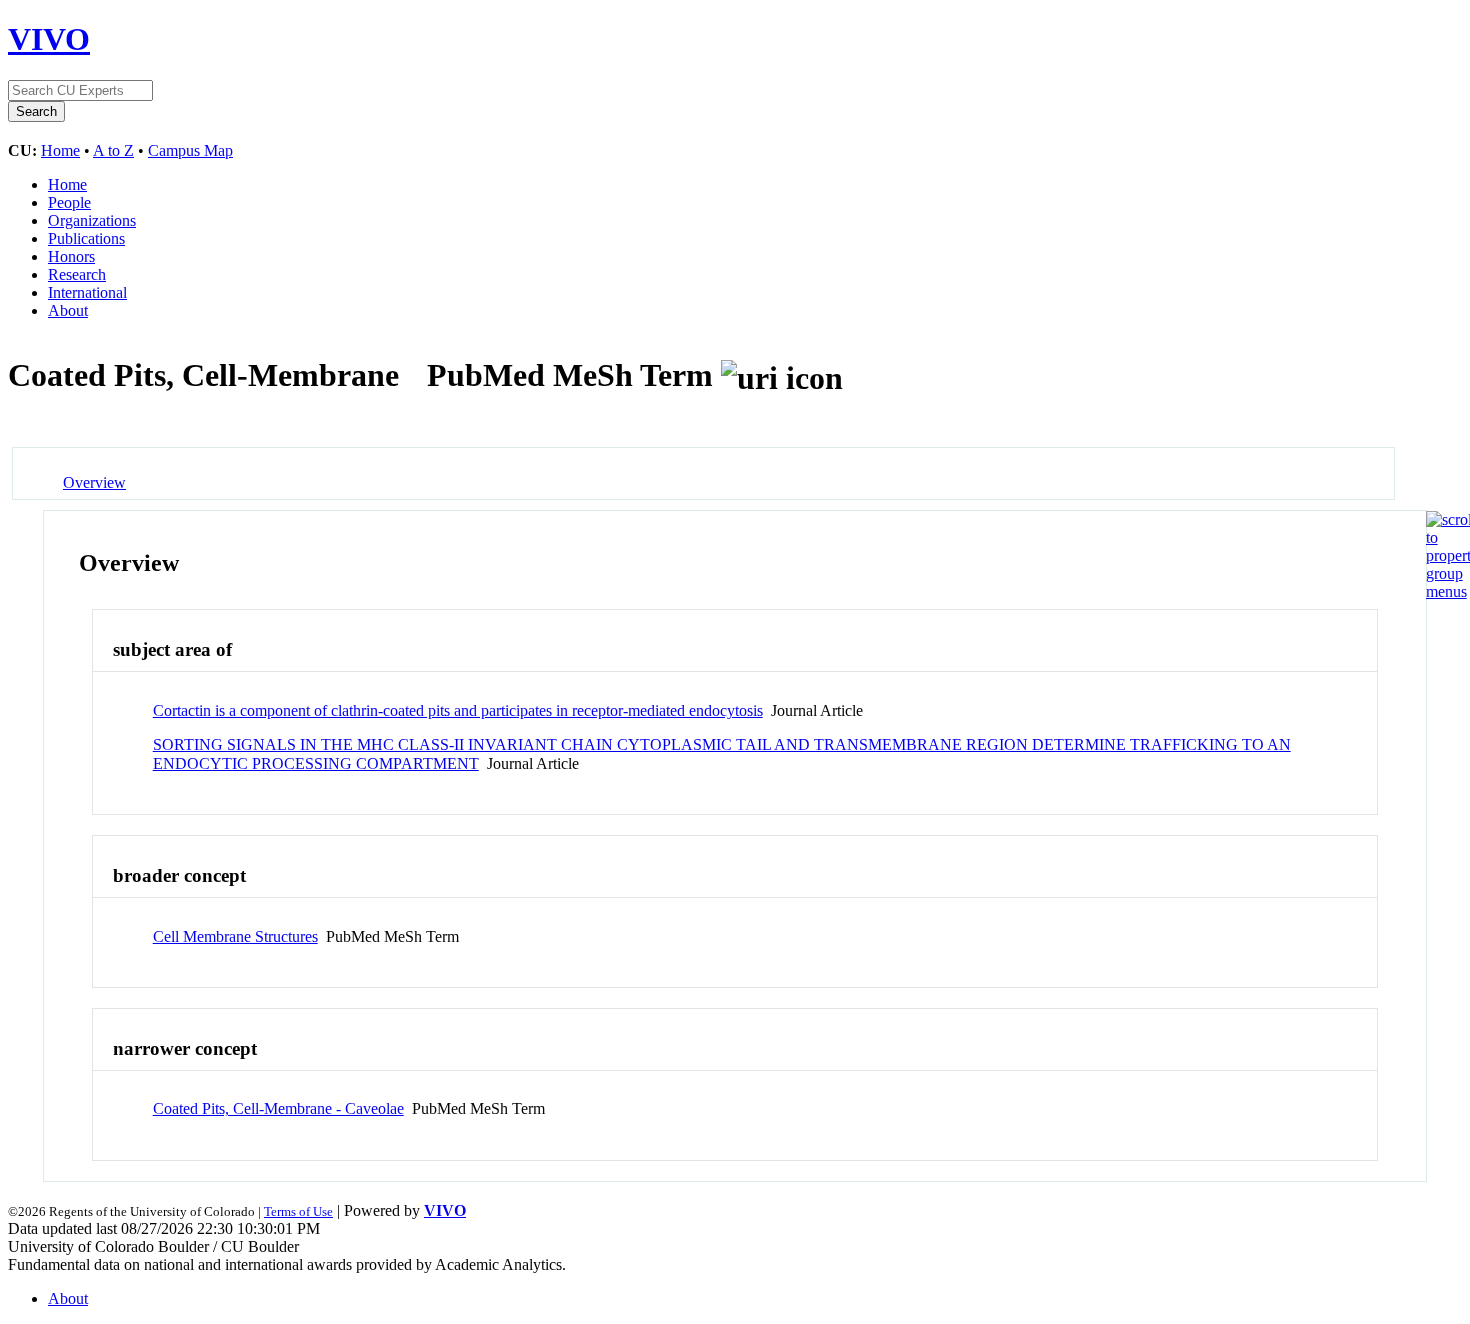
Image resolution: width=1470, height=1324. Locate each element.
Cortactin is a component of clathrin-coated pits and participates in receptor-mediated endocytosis (458, 710)
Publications (86, 238)
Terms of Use (298, 1211)
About (68, 310)
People (69, 202)
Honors (71, 256)
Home (60, 150)
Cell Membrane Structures (235, 936)
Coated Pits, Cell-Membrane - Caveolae (278, 1108)
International (87, 292)
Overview (94, 482)
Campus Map (190, 150)
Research (77, 274)
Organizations (92, 220)
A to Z (113, 150)
